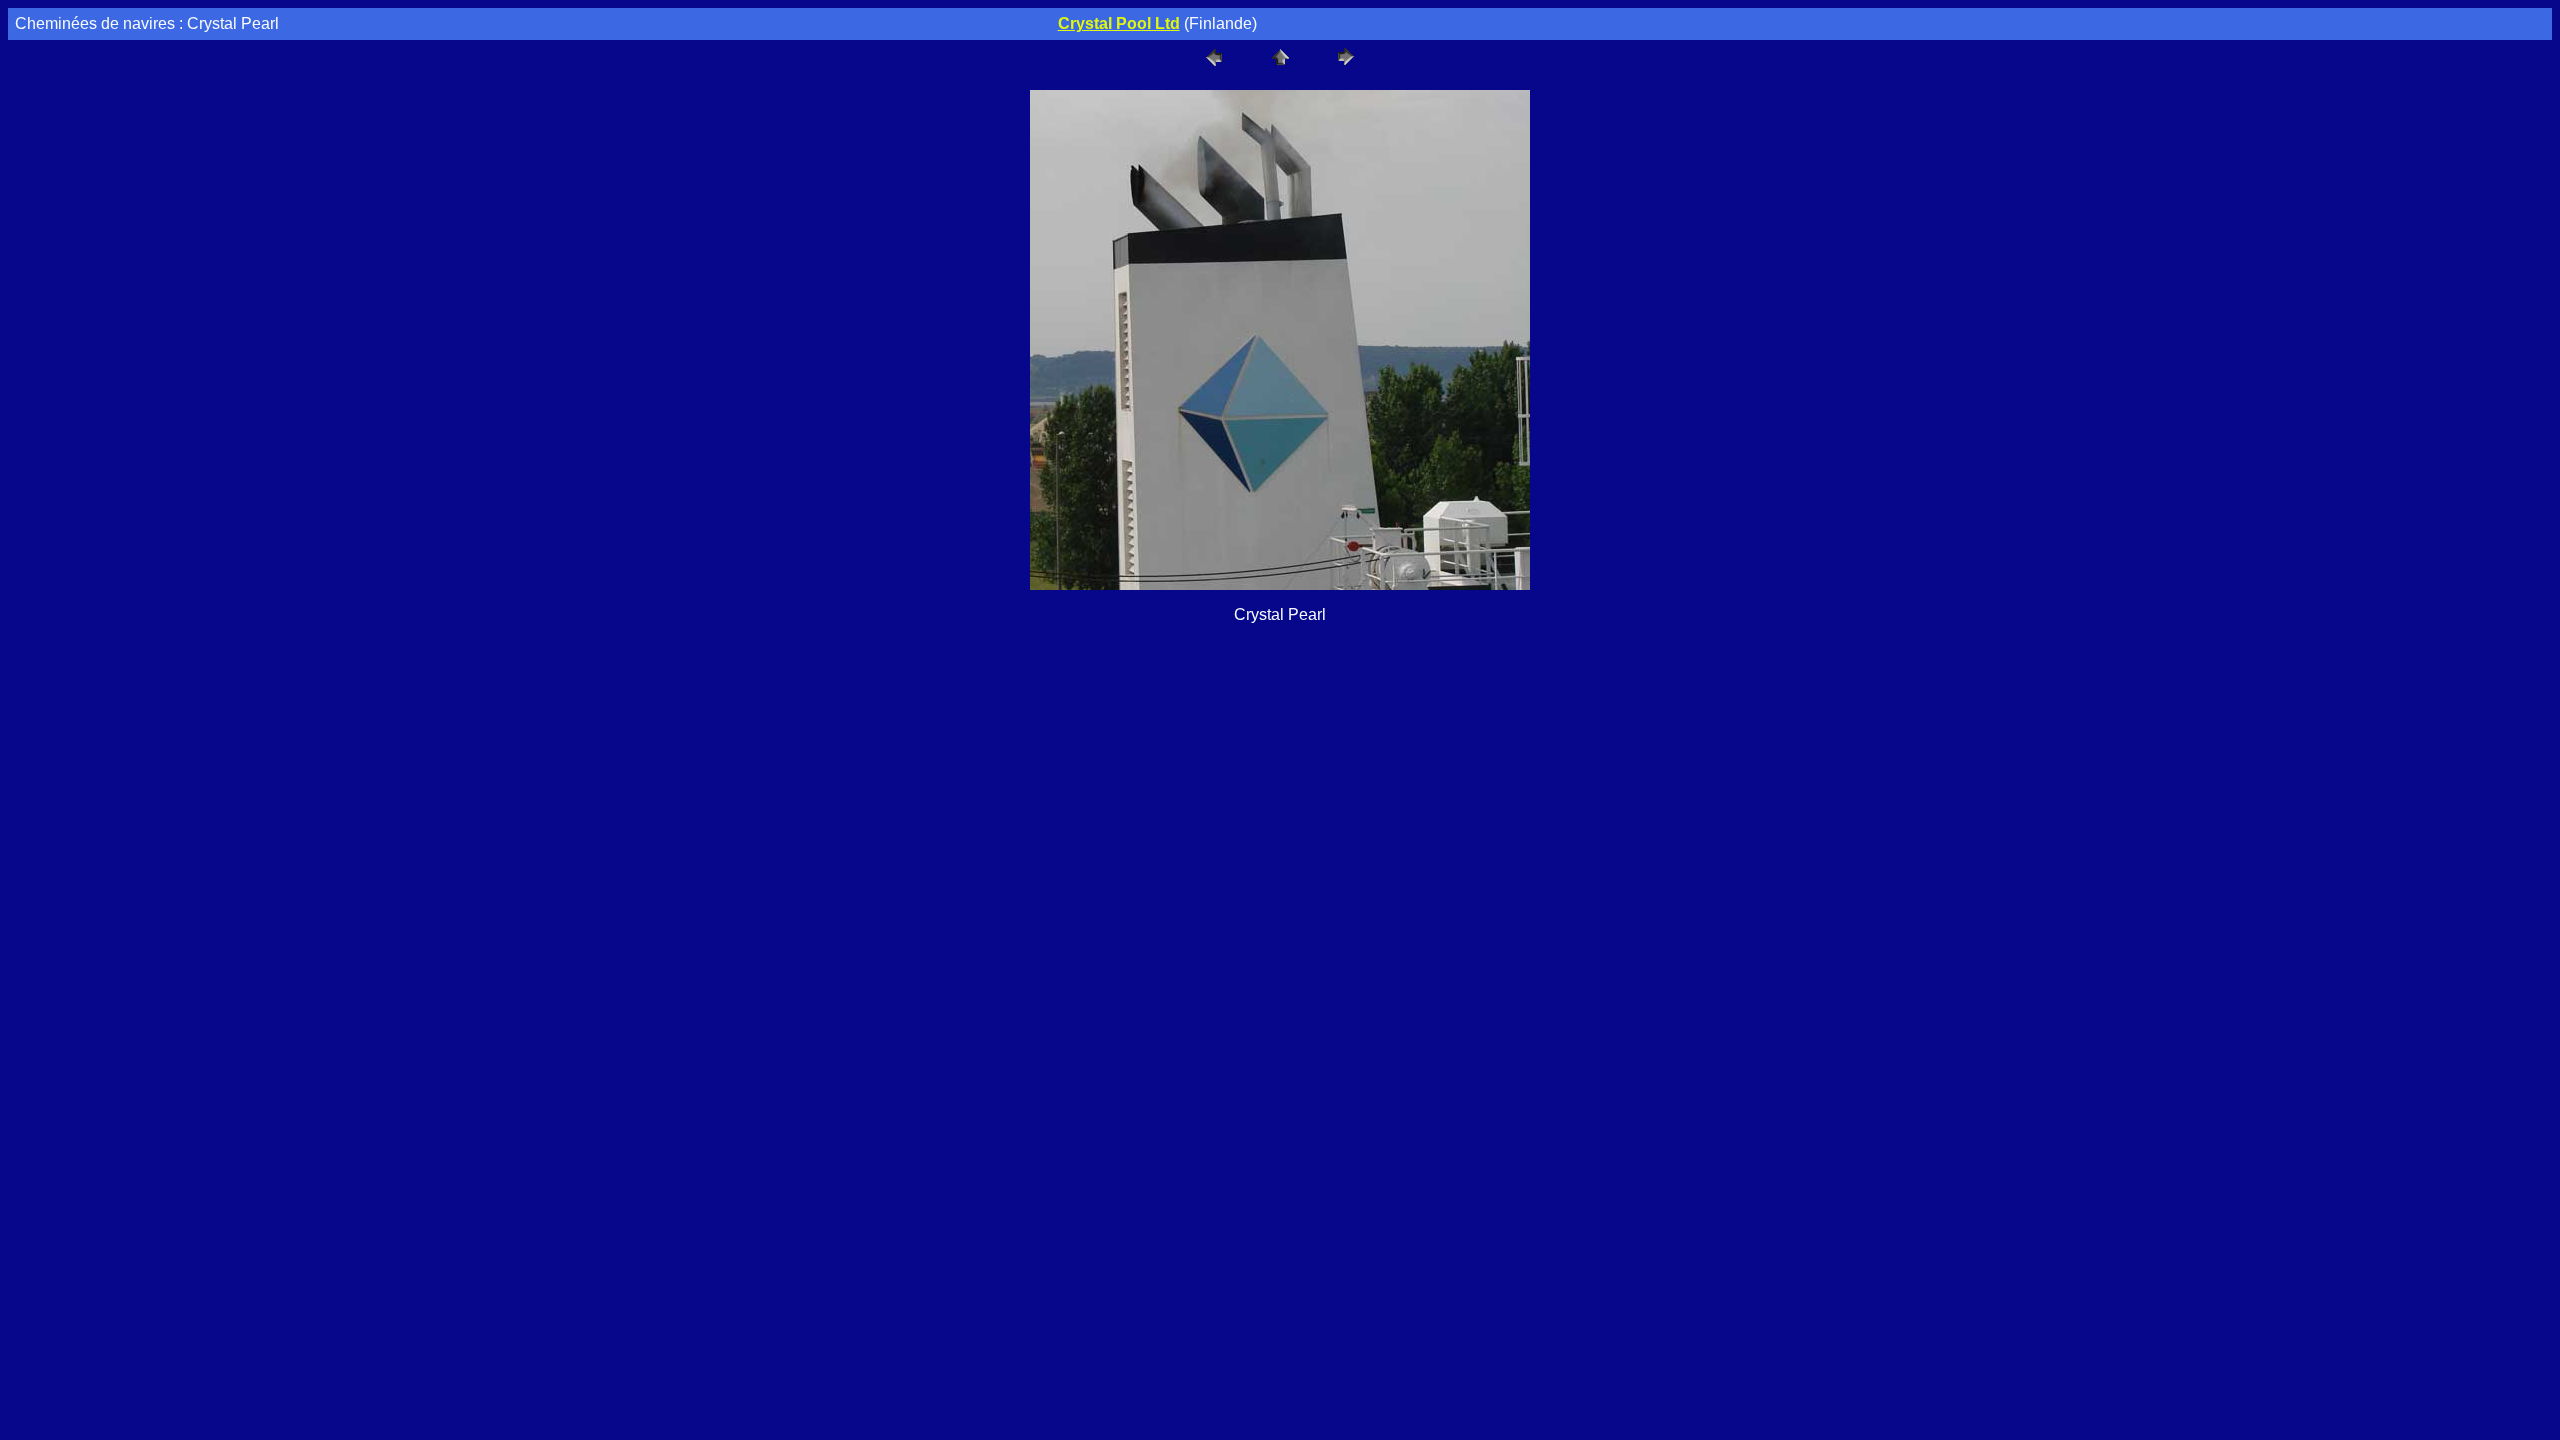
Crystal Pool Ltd (1119, 23)
